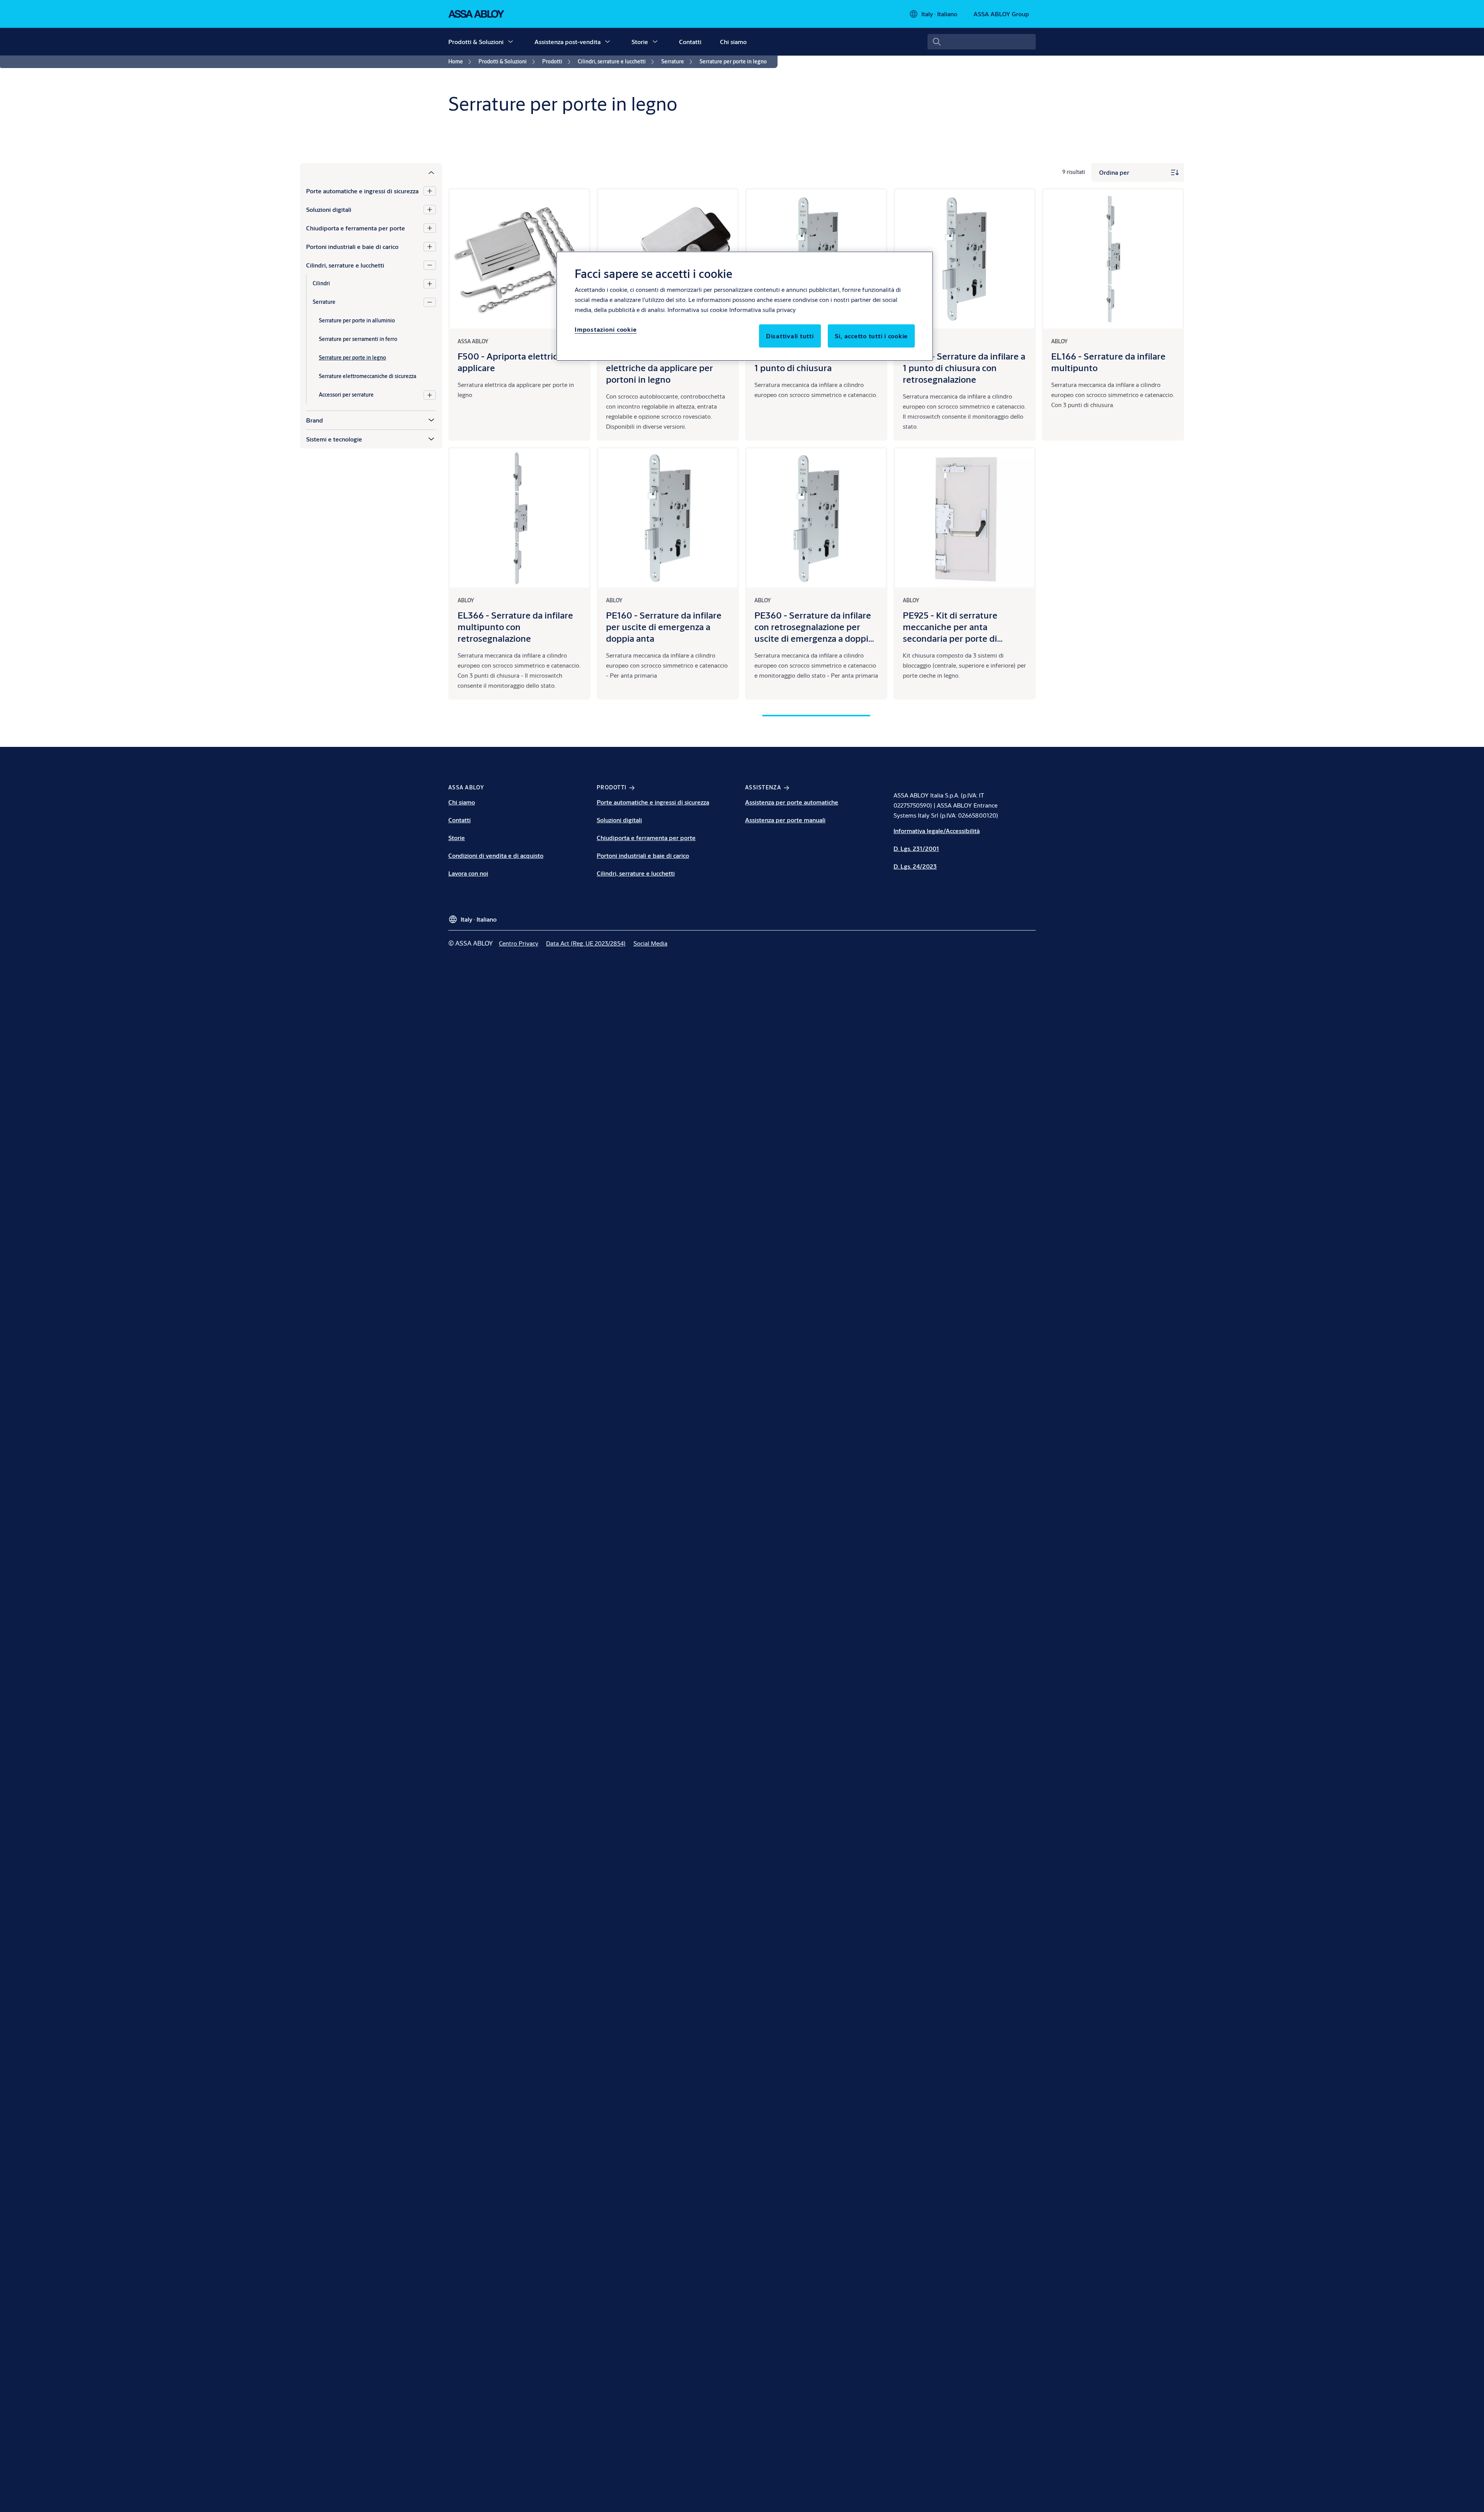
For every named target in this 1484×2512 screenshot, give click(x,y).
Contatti (690, 42)
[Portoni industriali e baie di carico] (430, 247)
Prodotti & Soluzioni (476, 42)
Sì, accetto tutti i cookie (871, 336)
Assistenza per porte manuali (785, 820)
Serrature (324, 302)
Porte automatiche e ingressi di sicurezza (362, 191)
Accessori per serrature (346, 395)
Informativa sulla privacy (762, 309)
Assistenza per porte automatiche (792, 802)
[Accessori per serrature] (430, 395)
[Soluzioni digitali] (430, 210)
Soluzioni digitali (329, 209)
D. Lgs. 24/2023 (915, 866)
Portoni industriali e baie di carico (352, 246)
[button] (511, 42)
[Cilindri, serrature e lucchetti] (430, 265)
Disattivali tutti (790, 336)
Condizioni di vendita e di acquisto (496, 855)
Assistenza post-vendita (568, 42)
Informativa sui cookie (697, 309)
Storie (640, 42)
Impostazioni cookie (606, 329)
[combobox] (982, 42)
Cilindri (321, 283)
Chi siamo (733, 42)
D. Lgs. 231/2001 (916, 848)
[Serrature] (430, 302)
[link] (461, 62)
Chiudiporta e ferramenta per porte (356, 228)
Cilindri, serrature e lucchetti (345, 265)
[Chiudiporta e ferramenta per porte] (430, 228)
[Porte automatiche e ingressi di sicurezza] (430, 191)
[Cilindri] (430, 284)
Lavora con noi (468, 873)
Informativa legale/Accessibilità (937, 831)
